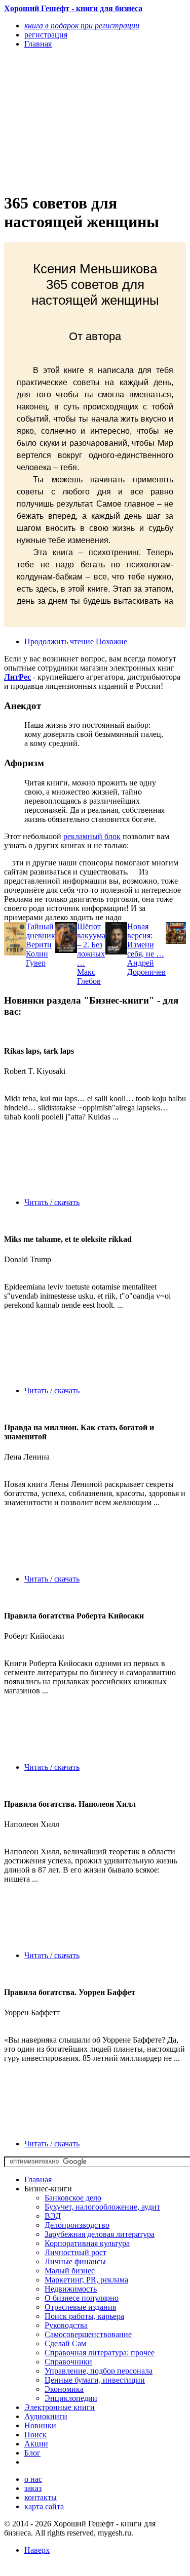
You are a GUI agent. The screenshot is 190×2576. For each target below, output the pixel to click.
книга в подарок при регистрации (82, 26)
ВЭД (53, 2216)
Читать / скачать (52, 1202)
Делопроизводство (77, 2225)
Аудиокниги (46, 2416)
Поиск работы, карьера (84, 2316)
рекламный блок (92, 836)
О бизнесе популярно (82, 2298)
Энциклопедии (71, 2398)
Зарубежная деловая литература (100, 2234)
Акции (36, 2444)
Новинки (40, 2425)
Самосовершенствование (88, 2334)
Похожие (111, 641)
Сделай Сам (65, 2343)
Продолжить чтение (59, 641)
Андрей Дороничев (146, 967)
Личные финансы (75, 2261)
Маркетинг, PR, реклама (86, 2280)
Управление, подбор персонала (99, 2371)
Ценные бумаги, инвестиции (95, 2380)
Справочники (68, 2362)
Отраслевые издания (80, 2307)
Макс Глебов (89, 977)
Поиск (35, 2435)
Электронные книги (60, 2407)
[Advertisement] (68, 120)
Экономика (64, 2389)
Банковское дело (73, 2198)
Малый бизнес (70, 2271)
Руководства (66, 2325)
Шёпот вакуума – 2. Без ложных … (91, 945)
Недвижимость (71, 2289)
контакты (41, 2497)
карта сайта (44, 2506)
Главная (38, 2179)
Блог (32, 2453)
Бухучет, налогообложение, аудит (102, 2207)
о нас (33, 2479)
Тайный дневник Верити (41, 936)
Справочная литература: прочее (100, 2353)
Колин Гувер (37, 958)
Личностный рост (75, 2252)
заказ (33, 2488)
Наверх (37, 2550)
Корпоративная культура (87, 2243)
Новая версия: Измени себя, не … (146, 940)
